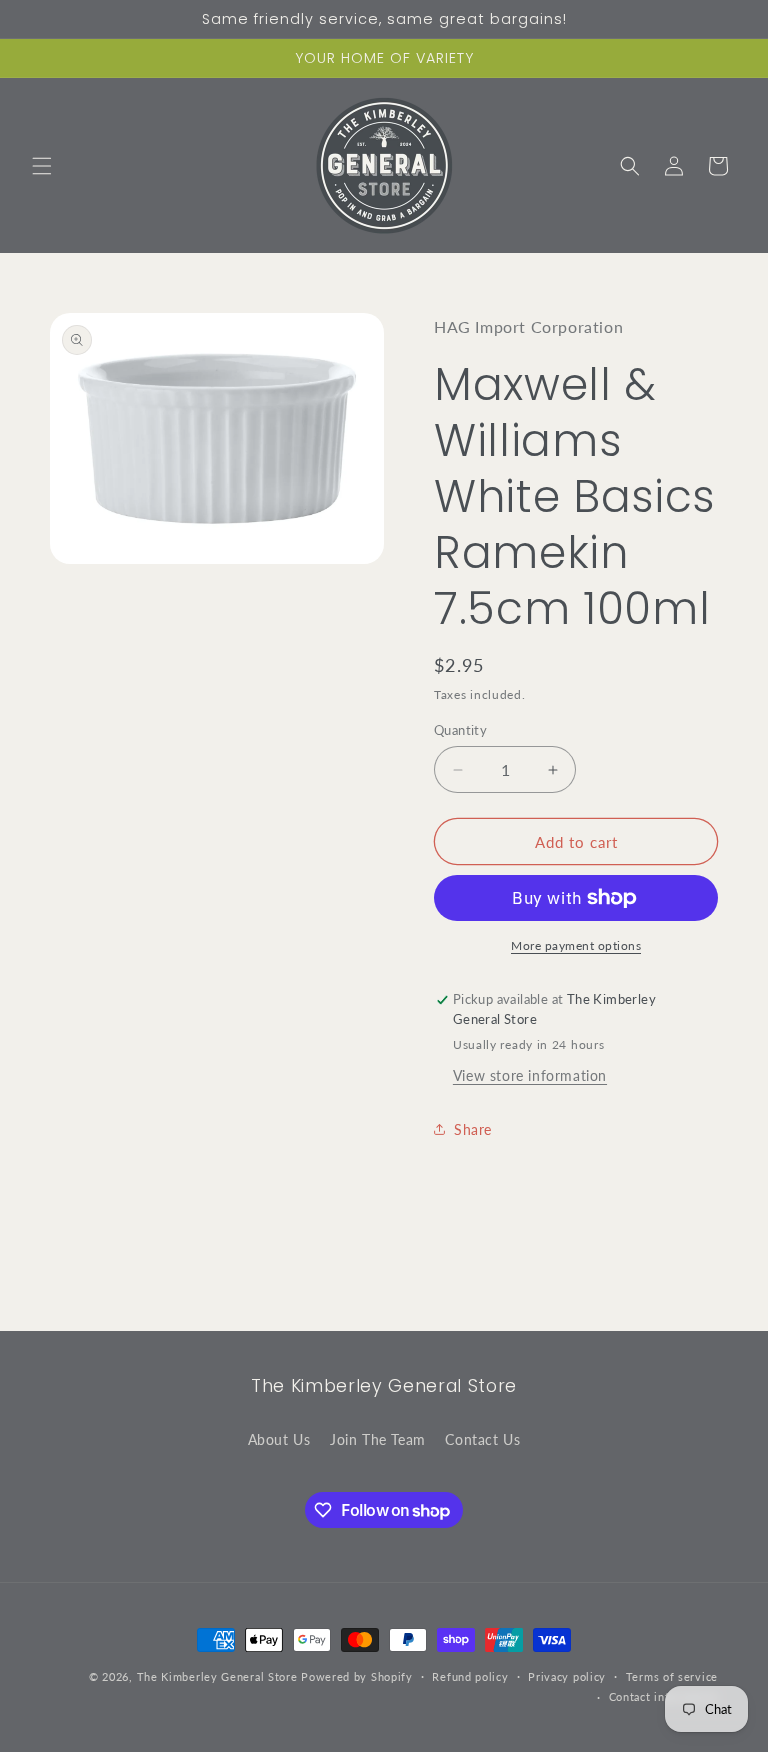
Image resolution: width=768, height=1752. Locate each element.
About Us (279, 1439)
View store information (530, 1075)
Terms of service (672, 1676)
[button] (42, 166)
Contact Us (482, 1439)
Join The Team (378, 1439)
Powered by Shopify (357, 1676)
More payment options (576, 945)
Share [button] (473, 1129)
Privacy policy (567, 1676)
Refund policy (470, 1676)
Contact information (663, 1696)
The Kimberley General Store (217, 1676)
